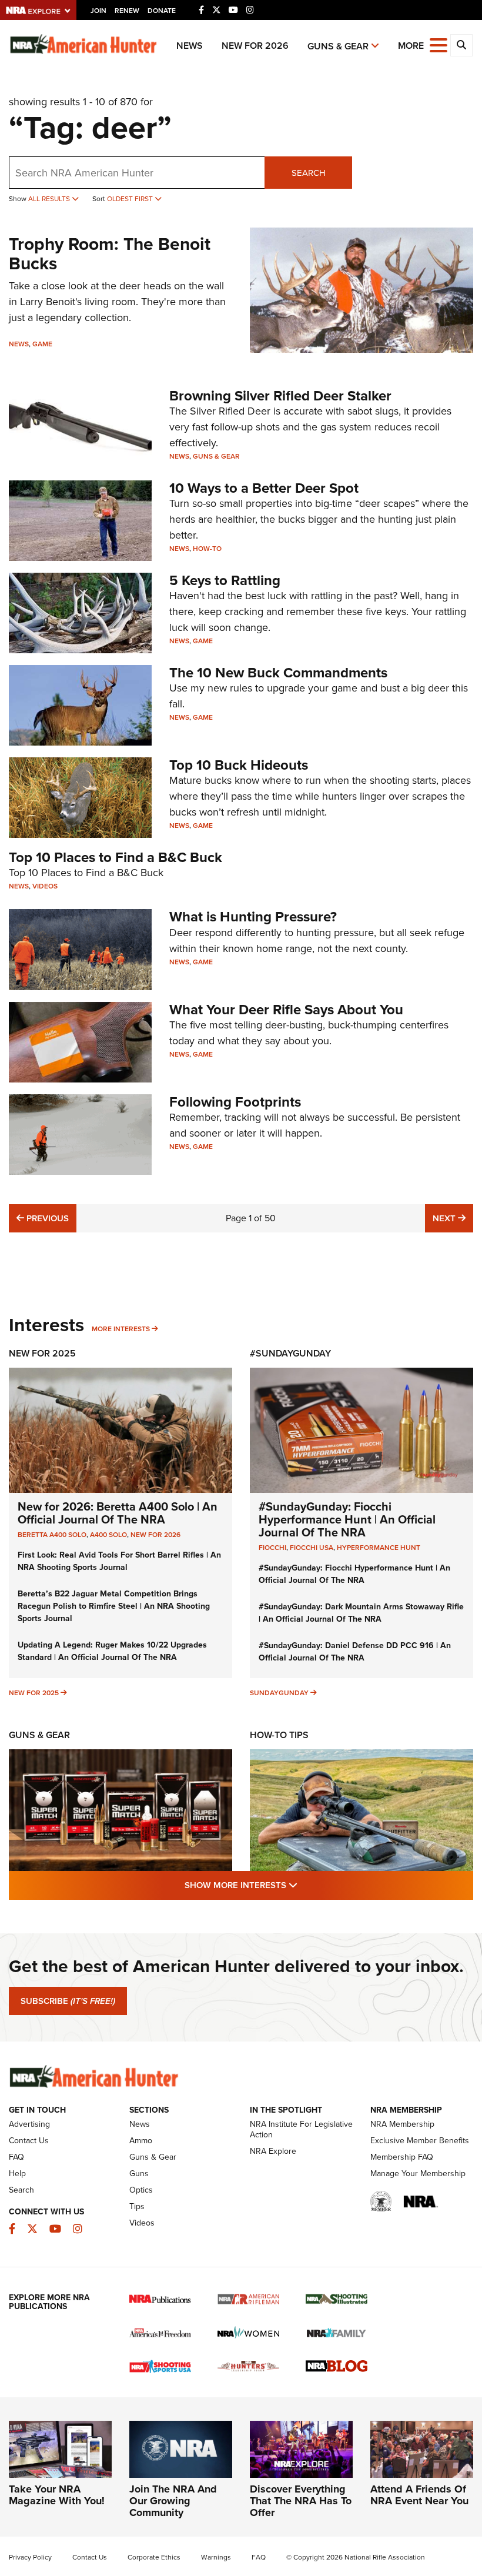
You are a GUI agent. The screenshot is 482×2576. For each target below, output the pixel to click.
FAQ (16, 2157)
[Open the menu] (439, 44)
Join (98, 11)
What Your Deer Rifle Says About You (286, 1010)
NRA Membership (402, 2124)
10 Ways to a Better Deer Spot (264, 488)
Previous (46, 1218)
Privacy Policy (30, 2557)
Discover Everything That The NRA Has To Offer (301, 2501)
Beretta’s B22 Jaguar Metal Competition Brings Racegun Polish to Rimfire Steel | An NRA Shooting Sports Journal (114, 1606)
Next (453, 1218)
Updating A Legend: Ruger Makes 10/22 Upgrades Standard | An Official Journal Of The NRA (112, 1651)
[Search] (461, 45)
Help (17, 2174)
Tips (137, 2206)
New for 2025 (34, 1693)
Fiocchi (272, 1548)
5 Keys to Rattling (225, 580)
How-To (207, 549)
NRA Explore (273, 2151)
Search (309, 173)
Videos (45, 886)
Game (42, 344)
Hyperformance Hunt (379, 1548)
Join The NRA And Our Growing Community (173, 2501)
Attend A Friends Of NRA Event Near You (419, 2495)
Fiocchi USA (312, 1548)
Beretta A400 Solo (52, 1535)
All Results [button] (50, 199)
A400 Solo (108, 1535)
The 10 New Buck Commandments (278, 673)
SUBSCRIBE (68, 2001)
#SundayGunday (290, 1353)
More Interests (121, 1329)
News (190, 46)
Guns (139, 2174)
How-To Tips (279, 1735)
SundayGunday (279, 1693)
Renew (127, 11)
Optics (141, 2190)
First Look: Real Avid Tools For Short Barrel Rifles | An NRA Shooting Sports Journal (119, 1561)
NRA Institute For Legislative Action (301, 2129)
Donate (162, 11)
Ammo (141, 2141)
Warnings (216, 2557)
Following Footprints (235, 1102)
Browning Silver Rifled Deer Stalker (280, 396)
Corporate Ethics (154, 2557)
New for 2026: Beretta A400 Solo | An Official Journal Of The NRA (118, 1513)
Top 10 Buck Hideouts (239, 765)
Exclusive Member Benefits (420, 2141)
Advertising (29, 2124)
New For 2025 (42, 1353)
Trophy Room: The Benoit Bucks (110, 254)
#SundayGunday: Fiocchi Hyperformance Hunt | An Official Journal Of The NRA (347, 1519)
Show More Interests (304, 1885)
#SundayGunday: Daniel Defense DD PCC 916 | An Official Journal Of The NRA (355, 1652)
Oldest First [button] (131, 199)
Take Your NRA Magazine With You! (57, 2495)
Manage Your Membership (418, 2174)
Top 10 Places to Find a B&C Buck (116, 857)
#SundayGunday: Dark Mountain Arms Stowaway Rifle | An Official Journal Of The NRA (361, 1613)
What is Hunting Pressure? (253, 917)
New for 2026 (255, 46)
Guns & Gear (338, 46)
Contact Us (29, 2141)
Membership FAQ (402, 2157)
